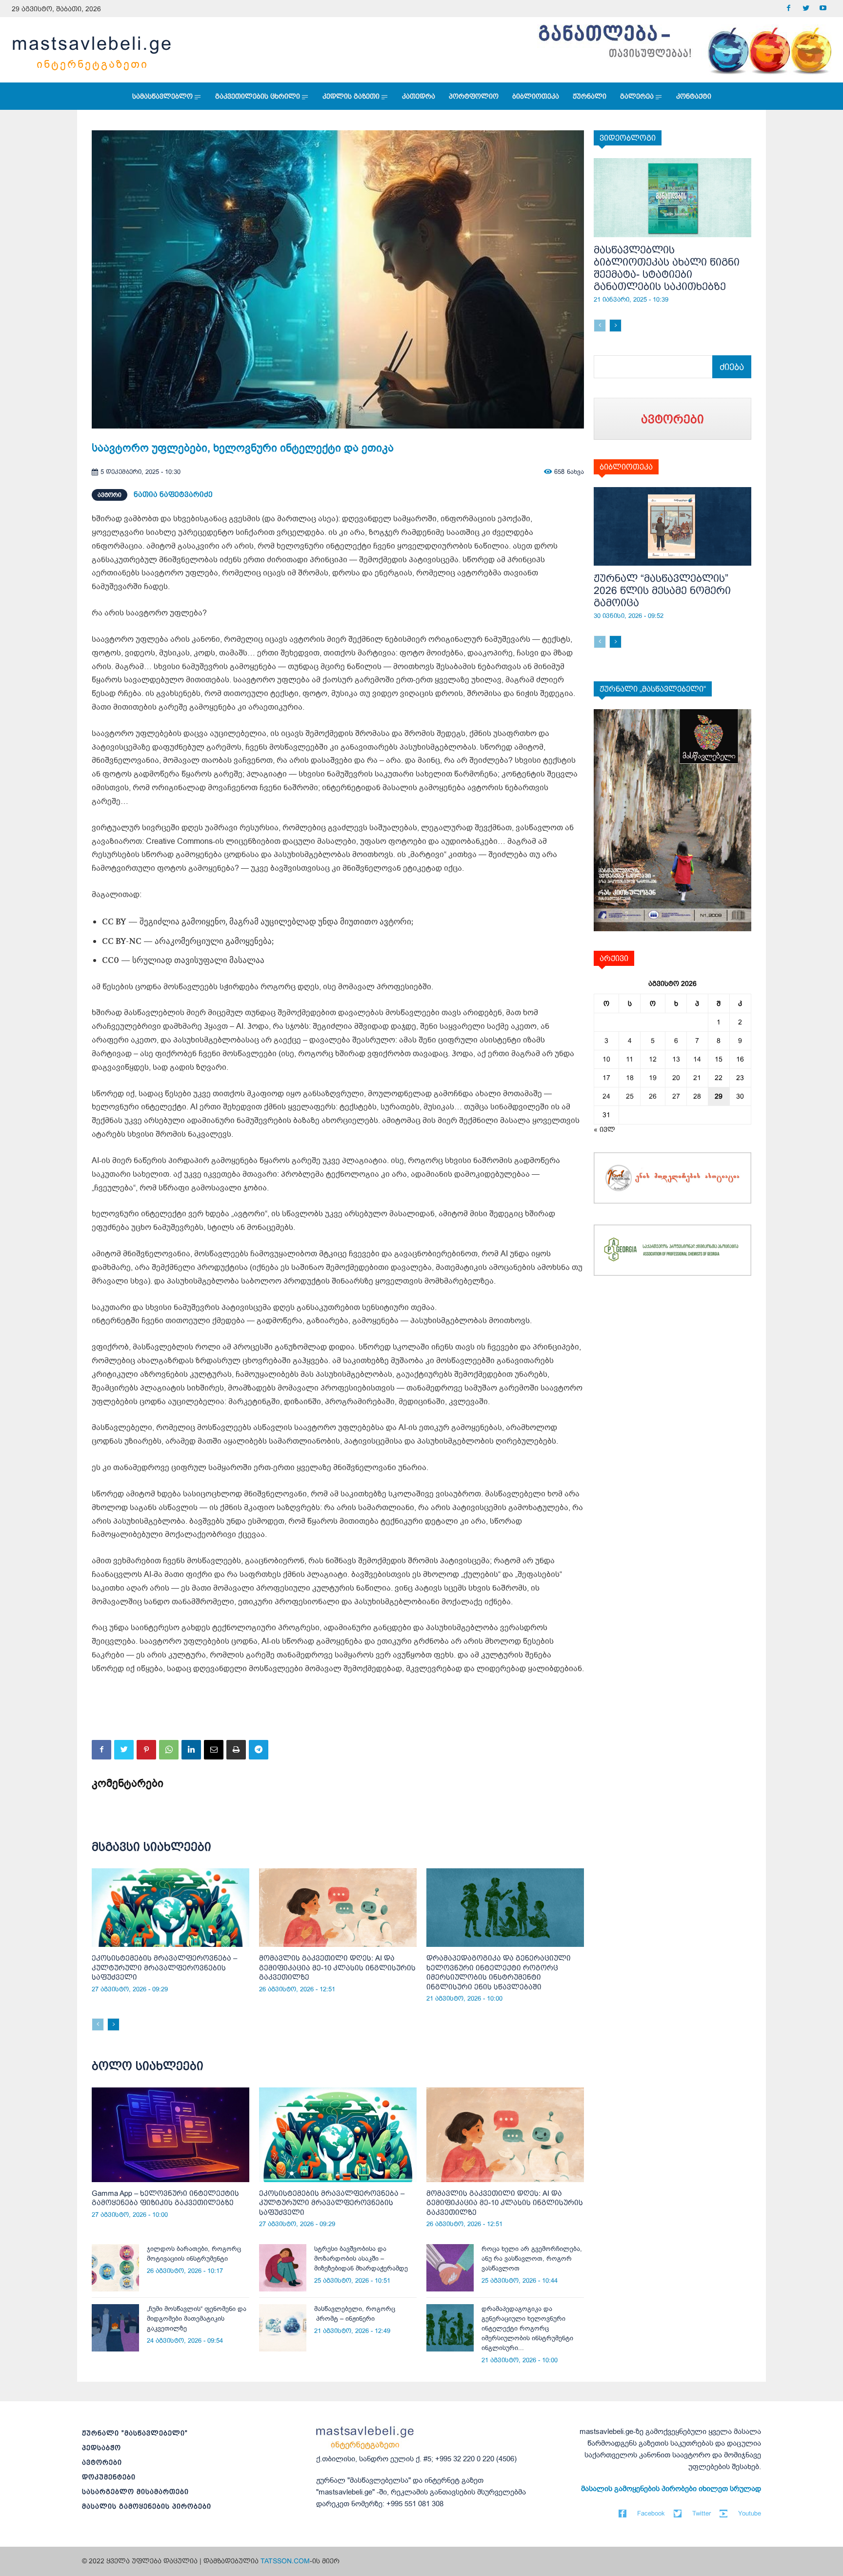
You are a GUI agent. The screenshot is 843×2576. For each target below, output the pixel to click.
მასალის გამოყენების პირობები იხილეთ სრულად (671, 2489)
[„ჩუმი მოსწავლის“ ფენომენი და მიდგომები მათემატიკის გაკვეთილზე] (115, 2328)
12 (653, 1059)
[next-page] (113, 2024)
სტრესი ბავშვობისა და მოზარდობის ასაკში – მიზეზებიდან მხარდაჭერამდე (361, 2259)
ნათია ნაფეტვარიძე (173, 494)
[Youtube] (823, 9)
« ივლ (604, 1129)
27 (676, 1096)
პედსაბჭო (101, 2448)
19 (653, 1078)
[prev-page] (98, 2024)
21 (697, 1078)
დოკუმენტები (109, 2477)
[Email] (214, 1750)
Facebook (651, 2513)
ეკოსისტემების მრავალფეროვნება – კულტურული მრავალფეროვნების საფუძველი (164, 1967)
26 (653, 1096)
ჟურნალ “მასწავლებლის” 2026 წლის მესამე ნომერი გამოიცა (662, 590)
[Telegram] (259, 1750)
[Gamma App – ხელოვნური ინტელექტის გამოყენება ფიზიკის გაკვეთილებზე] (171, 2135)
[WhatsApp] (169, 1750)
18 (630, 1078)
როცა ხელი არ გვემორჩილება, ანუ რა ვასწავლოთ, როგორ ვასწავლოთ (532, 2259)
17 (606, 1078)
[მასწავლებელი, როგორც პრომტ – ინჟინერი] (283, 2328)
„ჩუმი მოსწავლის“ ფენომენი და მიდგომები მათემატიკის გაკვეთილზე (197, 2319)
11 (630, 1059)
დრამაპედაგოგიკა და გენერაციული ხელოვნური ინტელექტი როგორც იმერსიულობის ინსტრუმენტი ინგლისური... (527, 2328)
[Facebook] (789, 9)
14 (697, 1059)
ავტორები (102, 2462)
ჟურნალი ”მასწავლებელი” (135, 2433)
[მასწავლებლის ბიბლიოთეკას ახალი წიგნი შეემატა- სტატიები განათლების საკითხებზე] (672, 198)
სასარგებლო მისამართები (135, 2492)
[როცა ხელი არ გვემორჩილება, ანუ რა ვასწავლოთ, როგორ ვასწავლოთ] (450, 2268)
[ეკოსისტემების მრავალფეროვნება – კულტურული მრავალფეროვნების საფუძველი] (171, 1908)
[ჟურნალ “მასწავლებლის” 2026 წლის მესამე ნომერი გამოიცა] (672, 527)
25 (630, 1096)
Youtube (750, 2513)
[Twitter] (806, 9)
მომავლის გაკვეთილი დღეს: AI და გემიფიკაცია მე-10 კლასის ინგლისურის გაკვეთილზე (337, 1967)
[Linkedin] (191, 1750)
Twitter (702, 2513)
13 (676, 1059)
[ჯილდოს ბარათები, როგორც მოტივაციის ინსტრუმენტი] (115, 2268)
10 (606, 1059)
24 (606, 1096)
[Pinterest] (146, 1750)
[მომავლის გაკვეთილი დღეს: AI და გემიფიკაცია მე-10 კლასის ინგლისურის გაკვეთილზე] (338, 1908)
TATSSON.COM (285, 2561)
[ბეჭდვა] (236, 1750)
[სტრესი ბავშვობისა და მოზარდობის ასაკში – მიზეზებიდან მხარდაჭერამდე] (283, 2268)
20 (676, 1078)
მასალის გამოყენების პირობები (147, 2506)
